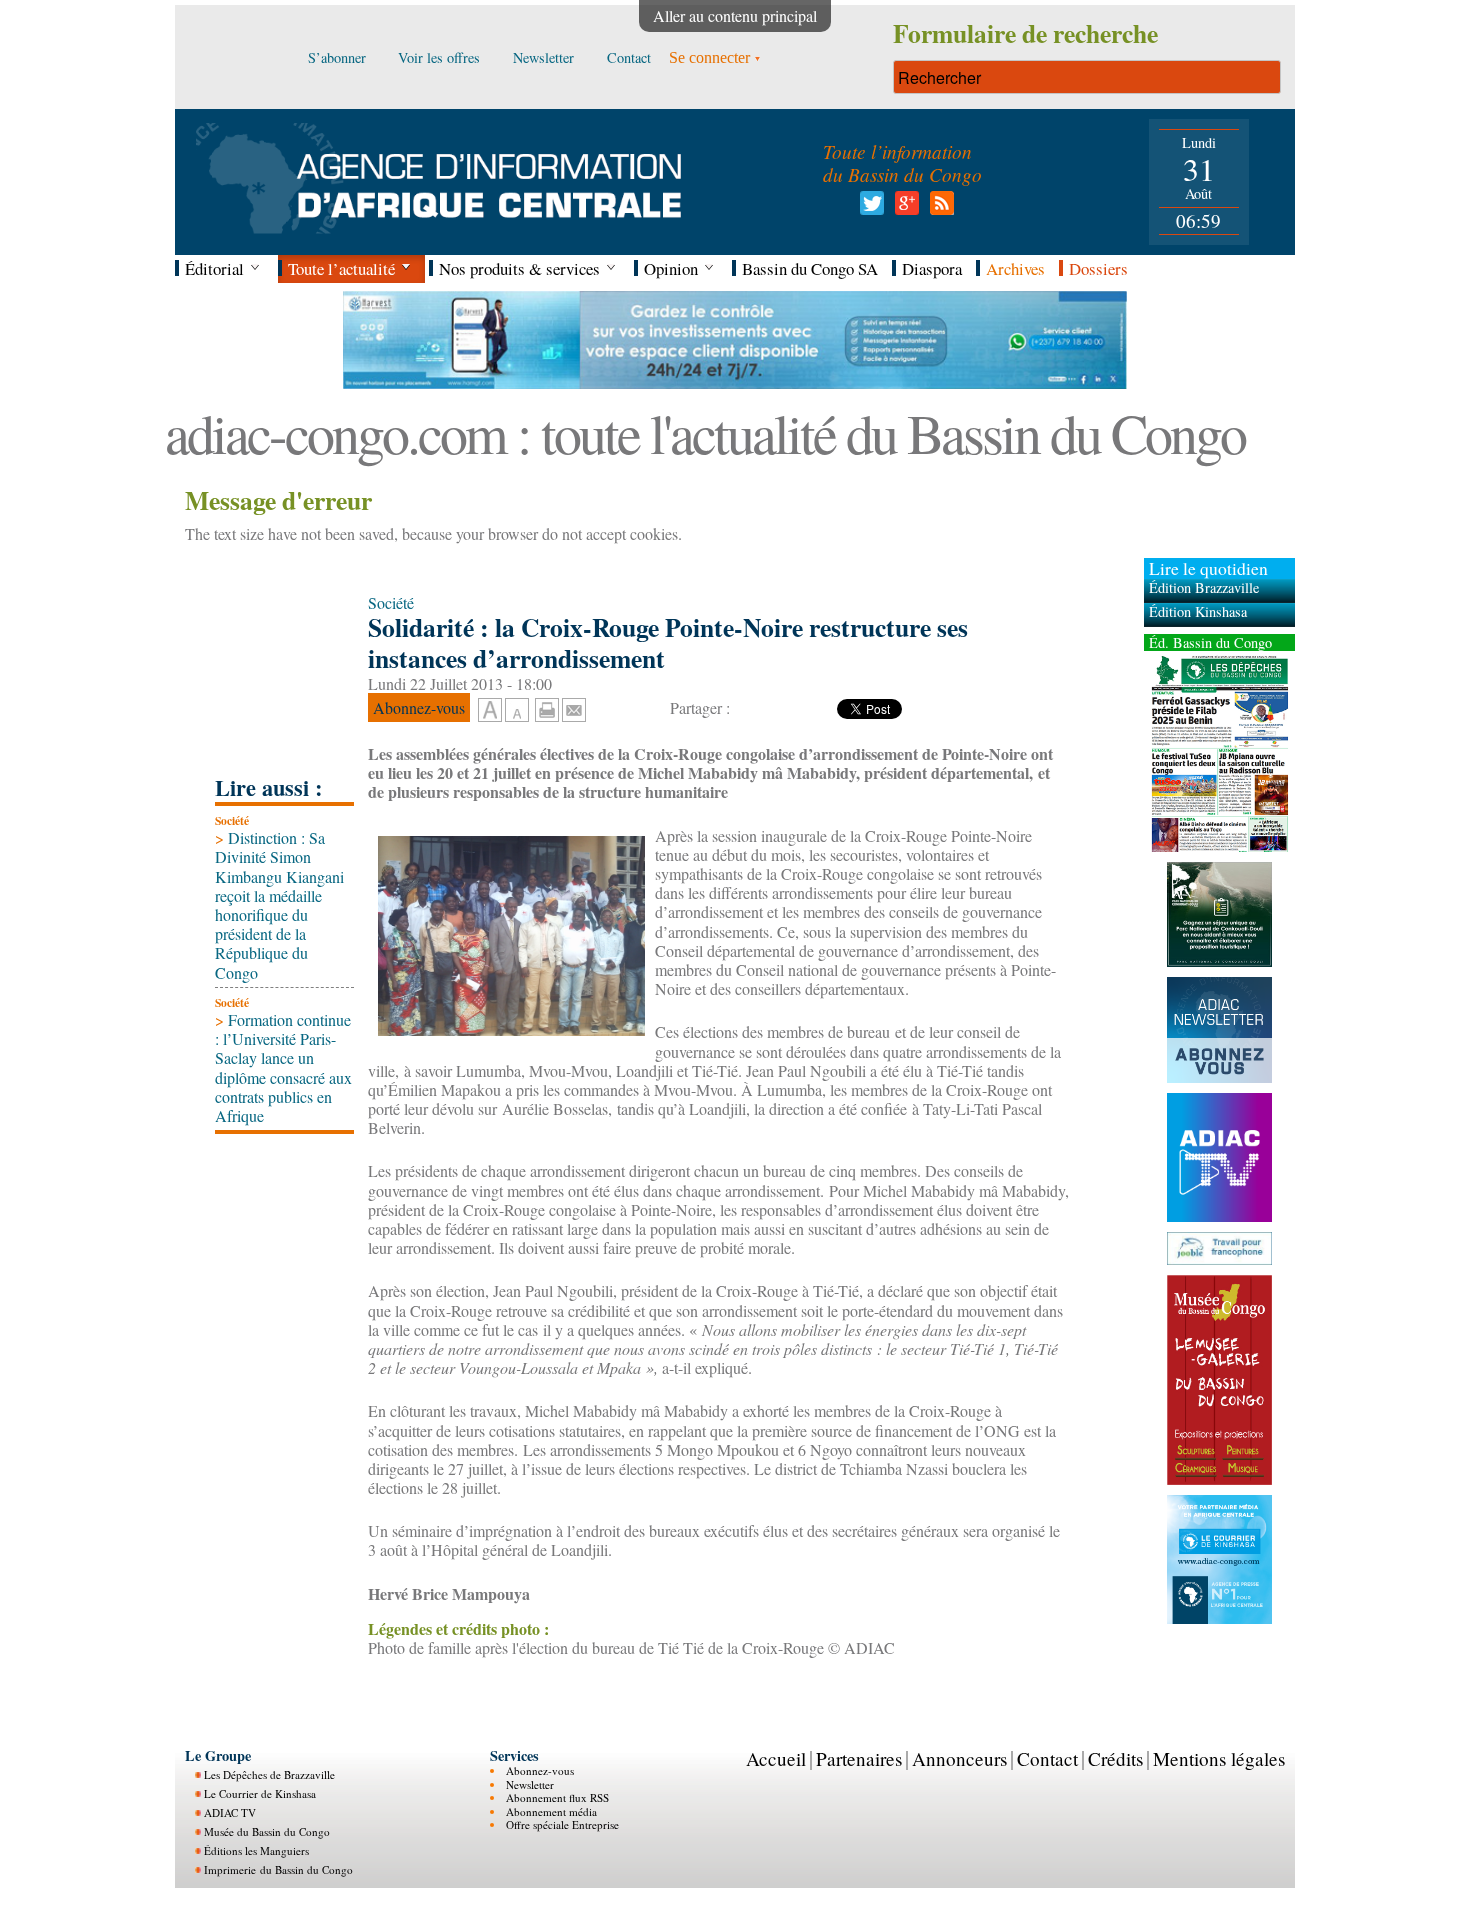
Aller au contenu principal (735, 15)
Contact (1047, 1758)
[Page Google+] (903, 208)
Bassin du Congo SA (810, 268)
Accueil (776, 1758)
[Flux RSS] (938, 208)
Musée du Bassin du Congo (267, 1831)
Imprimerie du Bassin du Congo (278, 1869)
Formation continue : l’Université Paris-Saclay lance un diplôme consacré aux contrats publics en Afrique (283, 1067)
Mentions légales (1219, 1758)
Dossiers (1098, 268)
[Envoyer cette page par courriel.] (574, 706)
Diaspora (932, 268)
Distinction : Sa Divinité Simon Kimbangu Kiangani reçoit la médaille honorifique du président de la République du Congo (279, 904)
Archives (1015, 268)
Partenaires (859, 1758)
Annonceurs (959, 1758)
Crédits (1115, 1758)
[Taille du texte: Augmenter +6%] (490, 711)
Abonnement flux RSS (557, 1797)
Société (232, 820)
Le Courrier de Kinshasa (260, 1793)
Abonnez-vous (540, 1770)
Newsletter (530, 1784)
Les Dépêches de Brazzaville (269, 1774)
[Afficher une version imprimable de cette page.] (547, 706)
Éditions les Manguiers (256, 1850)
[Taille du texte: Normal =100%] (517, 711)
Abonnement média (551, 1811)
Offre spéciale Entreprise (562, 1824)
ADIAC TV (230, 1812)
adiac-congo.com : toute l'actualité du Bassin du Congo (705, 432)
